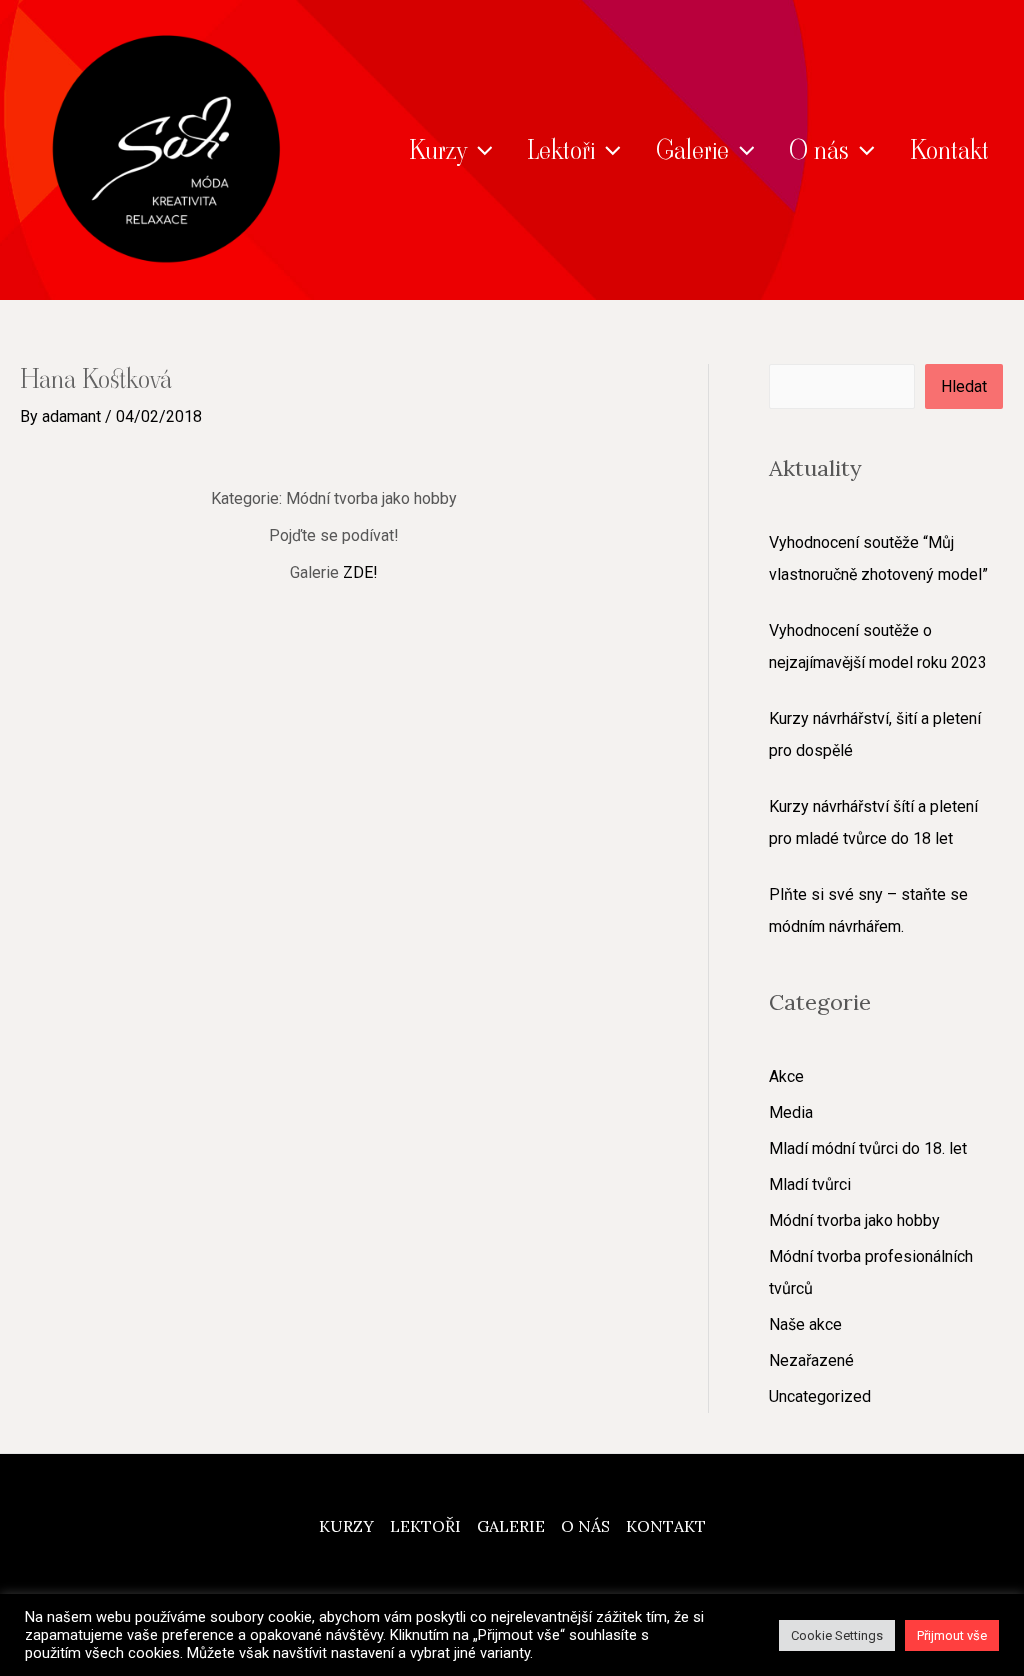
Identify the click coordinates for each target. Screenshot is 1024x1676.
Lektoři (561, 150)
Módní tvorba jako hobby (854, 1220)
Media (791, 1112)
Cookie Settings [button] (837, 1635)
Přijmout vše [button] (952, 1635)
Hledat (964, 386)
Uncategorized (820, 1396)
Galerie (692, 150)
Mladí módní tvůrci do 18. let (868, 1148)
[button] (480, 150)
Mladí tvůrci (810, 1184)
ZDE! (360, 572)
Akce (786, 1076)
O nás (819, 150)
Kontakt (949, 150)
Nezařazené (811, 1360)
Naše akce (805, 1324)
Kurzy (438, 150)
